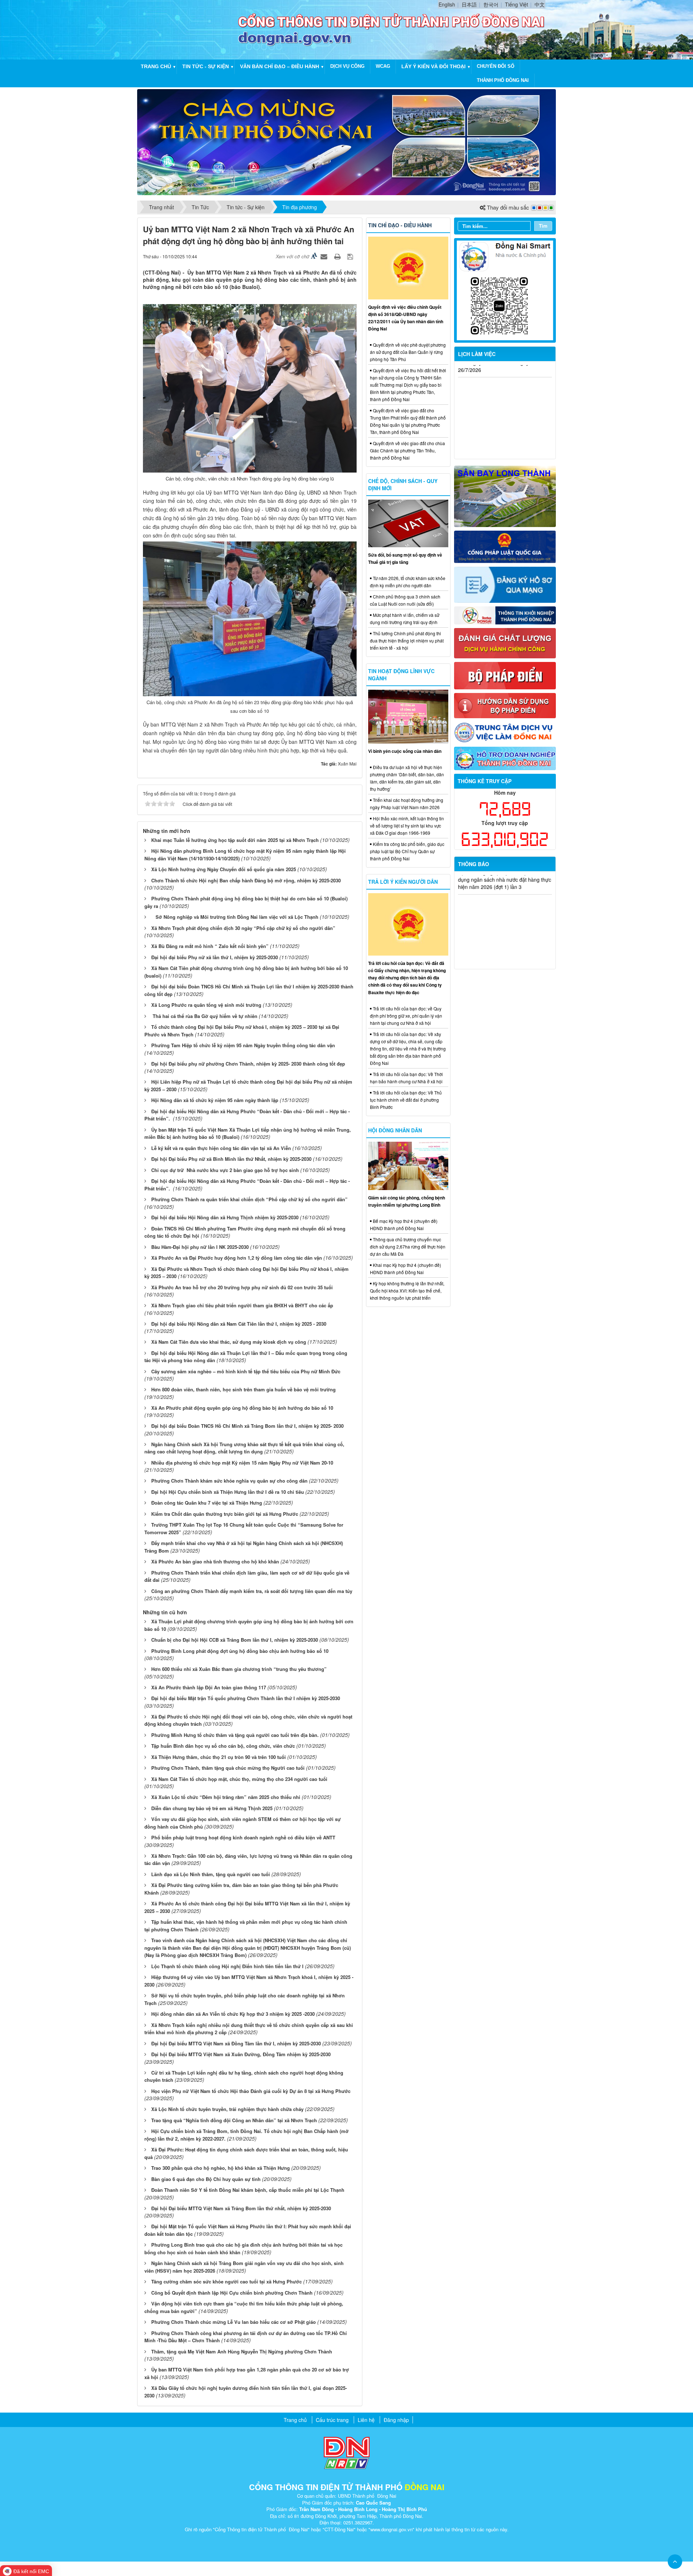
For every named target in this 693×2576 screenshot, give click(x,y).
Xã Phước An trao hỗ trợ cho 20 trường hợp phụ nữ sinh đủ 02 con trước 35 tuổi (242, 1287)
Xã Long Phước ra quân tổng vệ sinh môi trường (206, 1005)
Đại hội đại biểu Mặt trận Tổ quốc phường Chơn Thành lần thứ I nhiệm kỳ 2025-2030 (246, 1698)
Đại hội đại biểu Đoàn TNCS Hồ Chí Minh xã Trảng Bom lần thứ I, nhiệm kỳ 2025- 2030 (247, 1426)
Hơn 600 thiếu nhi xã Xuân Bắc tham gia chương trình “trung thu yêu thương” (239, 1669)
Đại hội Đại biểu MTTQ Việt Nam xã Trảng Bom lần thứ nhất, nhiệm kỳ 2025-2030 (241, 2208)
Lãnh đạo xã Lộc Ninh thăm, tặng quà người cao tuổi (211, 1874)
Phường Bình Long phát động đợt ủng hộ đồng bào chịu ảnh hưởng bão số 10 (240, 1651)
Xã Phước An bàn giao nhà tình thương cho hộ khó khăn (215, 1561)
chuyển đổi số (496, 66)
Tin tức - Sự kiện (206, 66)
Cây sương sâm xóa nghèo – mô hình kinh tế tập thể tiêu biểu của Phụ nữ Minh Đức (246, 1371)
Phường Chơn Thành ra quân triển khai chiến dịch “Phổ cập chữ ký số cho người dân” (249, 1199)
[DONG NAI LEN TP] (346, 141)
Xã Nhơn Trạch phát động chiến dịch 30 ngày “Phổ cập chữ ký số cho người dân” (243, 928)
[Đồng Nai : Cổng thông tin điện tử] (189, 29)
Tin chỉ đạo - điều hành (400, 225)
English (447, 4)
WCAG (383, 66)
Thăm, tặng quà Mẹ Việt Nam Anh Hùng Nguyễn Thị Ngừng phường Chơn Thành (242, 2351)
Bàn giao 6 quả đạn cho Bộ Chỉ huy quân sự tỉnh (206, 2179)
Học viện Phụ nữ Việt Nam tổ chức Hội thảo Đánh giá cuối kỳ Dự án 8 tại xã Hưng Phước (251, 2091)
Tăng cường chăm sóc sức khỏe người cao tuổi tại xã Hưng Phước (226, 2281)
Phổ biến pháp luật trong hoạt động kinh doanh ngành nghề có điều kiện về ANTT (243, 1837)
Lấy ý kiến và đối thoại (433, 66)
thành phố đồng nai (503, 80)
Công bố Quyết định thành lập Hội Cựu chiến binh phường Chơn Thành (232, 2293)
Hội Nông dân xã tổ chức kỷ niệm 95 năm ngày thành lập (215, 1100)
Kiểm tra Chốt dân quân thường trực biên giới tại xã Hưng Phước (225, 1514)
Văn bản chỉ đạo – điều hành (280, 66)
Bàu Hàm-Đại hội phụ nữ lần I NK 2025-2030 (200, 1247)
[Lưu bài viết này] (351, 256)
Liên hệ (366, 2420)
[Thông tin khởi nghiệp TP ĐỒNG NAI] (505, 615)
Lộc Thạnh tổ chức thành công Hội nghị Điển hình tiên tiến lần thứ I (227, 1966)
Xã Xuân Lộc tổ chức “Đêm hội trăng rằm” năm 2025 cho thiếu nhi (226, 1797)
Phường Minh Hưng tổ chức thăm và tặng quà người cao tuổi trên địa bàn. (235, 1735)
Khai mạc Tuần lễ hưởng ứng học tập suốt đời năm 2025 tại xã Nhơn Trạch (235, 840)
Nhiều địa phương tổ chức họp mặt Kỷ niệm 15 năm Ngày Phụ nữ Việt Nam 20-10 (242, 1463)
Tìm (543, 226)
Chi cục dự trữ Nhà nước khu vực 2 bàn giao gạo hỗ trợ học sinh (225, 1170)
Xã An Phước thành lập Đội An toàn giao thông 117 (209, 1687)
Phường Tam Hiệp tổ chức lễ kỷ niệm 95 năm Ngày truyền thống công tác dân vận (243, 1045)
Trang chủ (156, 66)
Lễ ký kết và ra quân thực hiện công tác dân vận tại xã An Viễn (221, 1148)
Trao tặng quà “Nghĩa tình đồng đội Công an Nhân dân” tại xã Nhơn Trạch (234, 2120)
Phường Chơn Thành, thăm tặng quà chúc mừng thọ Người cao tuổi (228, 1768)
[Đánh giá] (505, 642)
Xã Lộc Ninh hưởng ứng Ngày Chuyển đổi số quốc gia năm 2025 (224, 869)
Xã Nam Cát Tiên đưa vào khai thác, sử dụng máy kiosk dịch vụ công (229, 1342)
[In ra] (338, 256)
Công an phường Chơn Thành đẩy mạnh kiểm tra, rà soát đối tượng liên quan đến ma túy (252, 1591)
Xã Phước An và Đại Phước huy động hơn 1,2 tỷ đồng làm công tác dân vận (237, 1258)
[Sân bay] (505, 495)
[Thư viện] (505, 705)
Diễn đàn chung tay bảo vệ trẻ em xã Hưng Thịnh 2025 (212, 1808)
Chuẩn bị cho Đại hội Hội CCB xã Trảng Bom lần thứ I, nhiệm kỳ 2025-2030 (235, 1640)
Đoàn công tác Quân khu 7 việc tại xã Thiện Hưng (207, 1503)
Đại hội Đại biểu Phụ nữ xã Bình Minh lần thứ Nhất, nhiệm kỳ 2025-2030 (231, 1159)
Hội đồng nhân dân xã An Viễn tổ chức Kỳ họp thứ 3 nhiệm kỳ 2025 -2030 (233, 2014)
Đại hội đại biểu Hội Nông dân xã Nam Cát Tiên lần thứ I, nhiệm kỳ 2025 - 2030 (239, 1324)
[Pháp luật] (505, 546)
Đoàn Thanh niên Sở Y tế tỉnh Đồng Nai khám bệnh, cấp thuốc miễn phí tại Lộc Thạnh (248, 2190)
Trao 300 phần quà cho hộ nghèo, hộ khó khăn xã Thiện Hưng (221, 2168)
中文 (540, 4)
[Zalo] (505, 290)
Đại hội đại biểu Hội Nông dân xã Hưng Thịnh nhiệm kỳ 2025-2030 (225, 1217)
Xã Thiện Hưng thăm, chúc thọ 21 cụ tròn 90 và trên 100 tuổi (219, 1757)
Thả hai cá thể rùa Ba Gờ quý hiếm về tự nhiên (204, 1016)
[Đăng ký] (505, 584)
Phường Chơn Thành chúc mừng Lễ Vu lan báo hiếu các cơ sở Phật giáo (234, 2322)
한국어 (491, 4)
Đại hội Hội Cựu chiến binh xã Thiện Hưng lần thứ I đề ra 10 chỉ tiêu (228, 1492)
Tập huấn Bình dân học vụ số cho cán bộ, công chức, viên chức (223, 1746)
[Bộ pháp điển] (505, 675)
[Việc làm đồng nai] (505, 732)
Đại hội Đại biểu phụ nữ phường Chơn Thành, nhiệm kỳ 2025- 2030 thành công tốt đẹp (248, 1064)
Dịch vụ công (347, 66)
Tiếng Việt (517, 4)
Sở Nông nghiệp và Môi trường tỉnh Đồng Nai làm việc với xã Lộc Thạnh (235, 917)
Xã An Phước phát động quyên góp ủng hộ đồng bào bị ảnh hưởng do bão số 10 (242, 1408)
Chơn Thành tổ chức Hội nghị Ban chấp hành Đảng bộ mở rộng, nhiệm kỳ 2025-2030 (246, 880)
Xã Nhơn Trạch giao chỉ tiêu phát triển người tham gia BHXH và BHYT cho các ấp (242, 1305)
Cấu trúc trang (332, 2420)
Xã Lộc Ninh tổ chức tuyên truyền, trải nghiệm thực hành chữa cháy (227, 2109)
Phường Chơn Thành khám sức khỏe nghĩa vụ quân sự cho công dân (229, 1481)
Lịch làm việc (477, 354)
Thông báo (474, 864)
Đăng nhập (396, 2420)
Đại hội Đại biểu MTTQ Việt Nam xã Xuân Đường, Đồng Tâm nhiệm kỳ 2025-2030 (241, 2054)
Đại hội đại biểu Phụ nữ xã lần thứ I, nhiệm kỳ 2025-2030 (215, 957)
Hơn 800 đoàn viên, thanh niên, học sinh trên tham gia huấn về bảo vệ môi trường (243, 1389)
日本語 (469, 4)
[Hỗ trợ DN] (505, 758)
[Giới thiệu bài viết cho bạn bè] (325, 256)
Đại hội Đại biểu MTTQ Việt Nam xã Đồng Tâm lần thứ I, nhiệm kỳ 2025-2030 (236, 2043)
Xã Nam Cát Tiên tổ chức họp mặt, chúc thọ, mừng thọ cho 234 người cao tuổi (239, 1779)
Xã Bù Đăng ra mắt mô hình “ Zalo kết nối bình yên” (210, 946)
